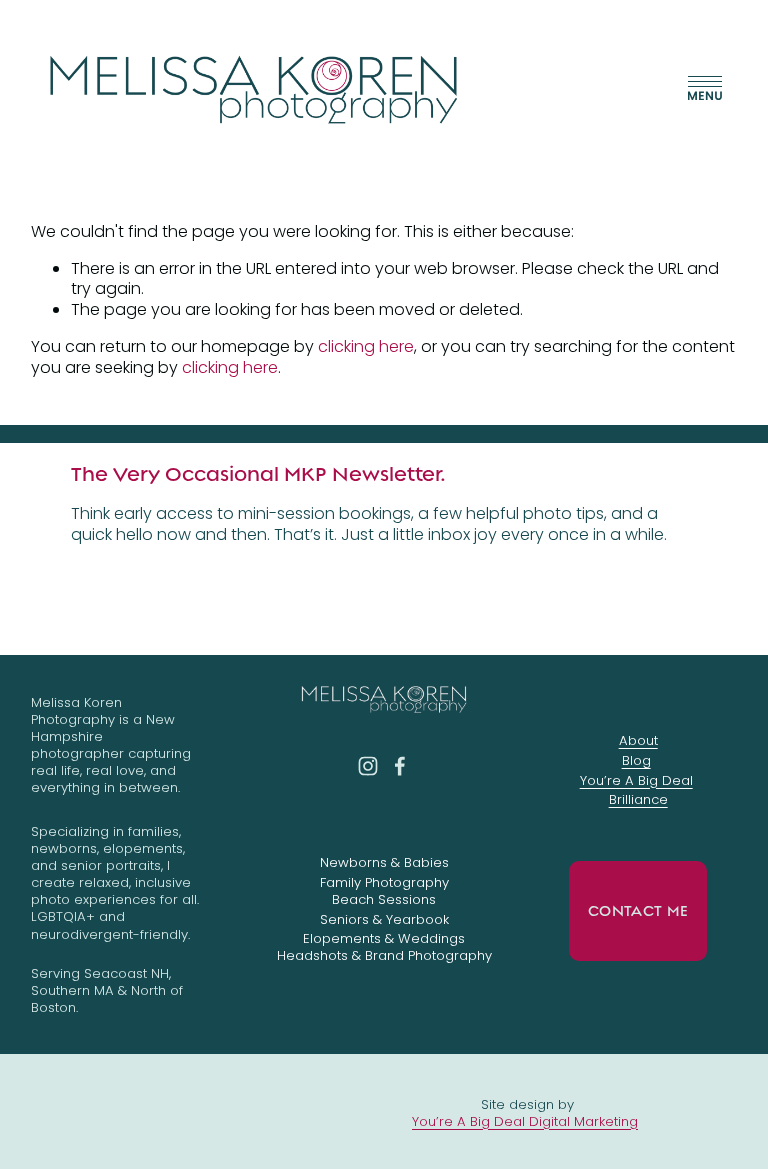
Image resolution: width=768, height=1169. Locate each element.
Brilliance (638, 799)
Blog (636, 760)
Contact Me (638, 911)
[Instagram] (368, 766)
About (638, 740)
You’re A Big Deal (636, 780)
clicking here (366, 346)
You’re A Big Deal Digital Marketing (525, 1121)
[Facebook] (400, 766)
